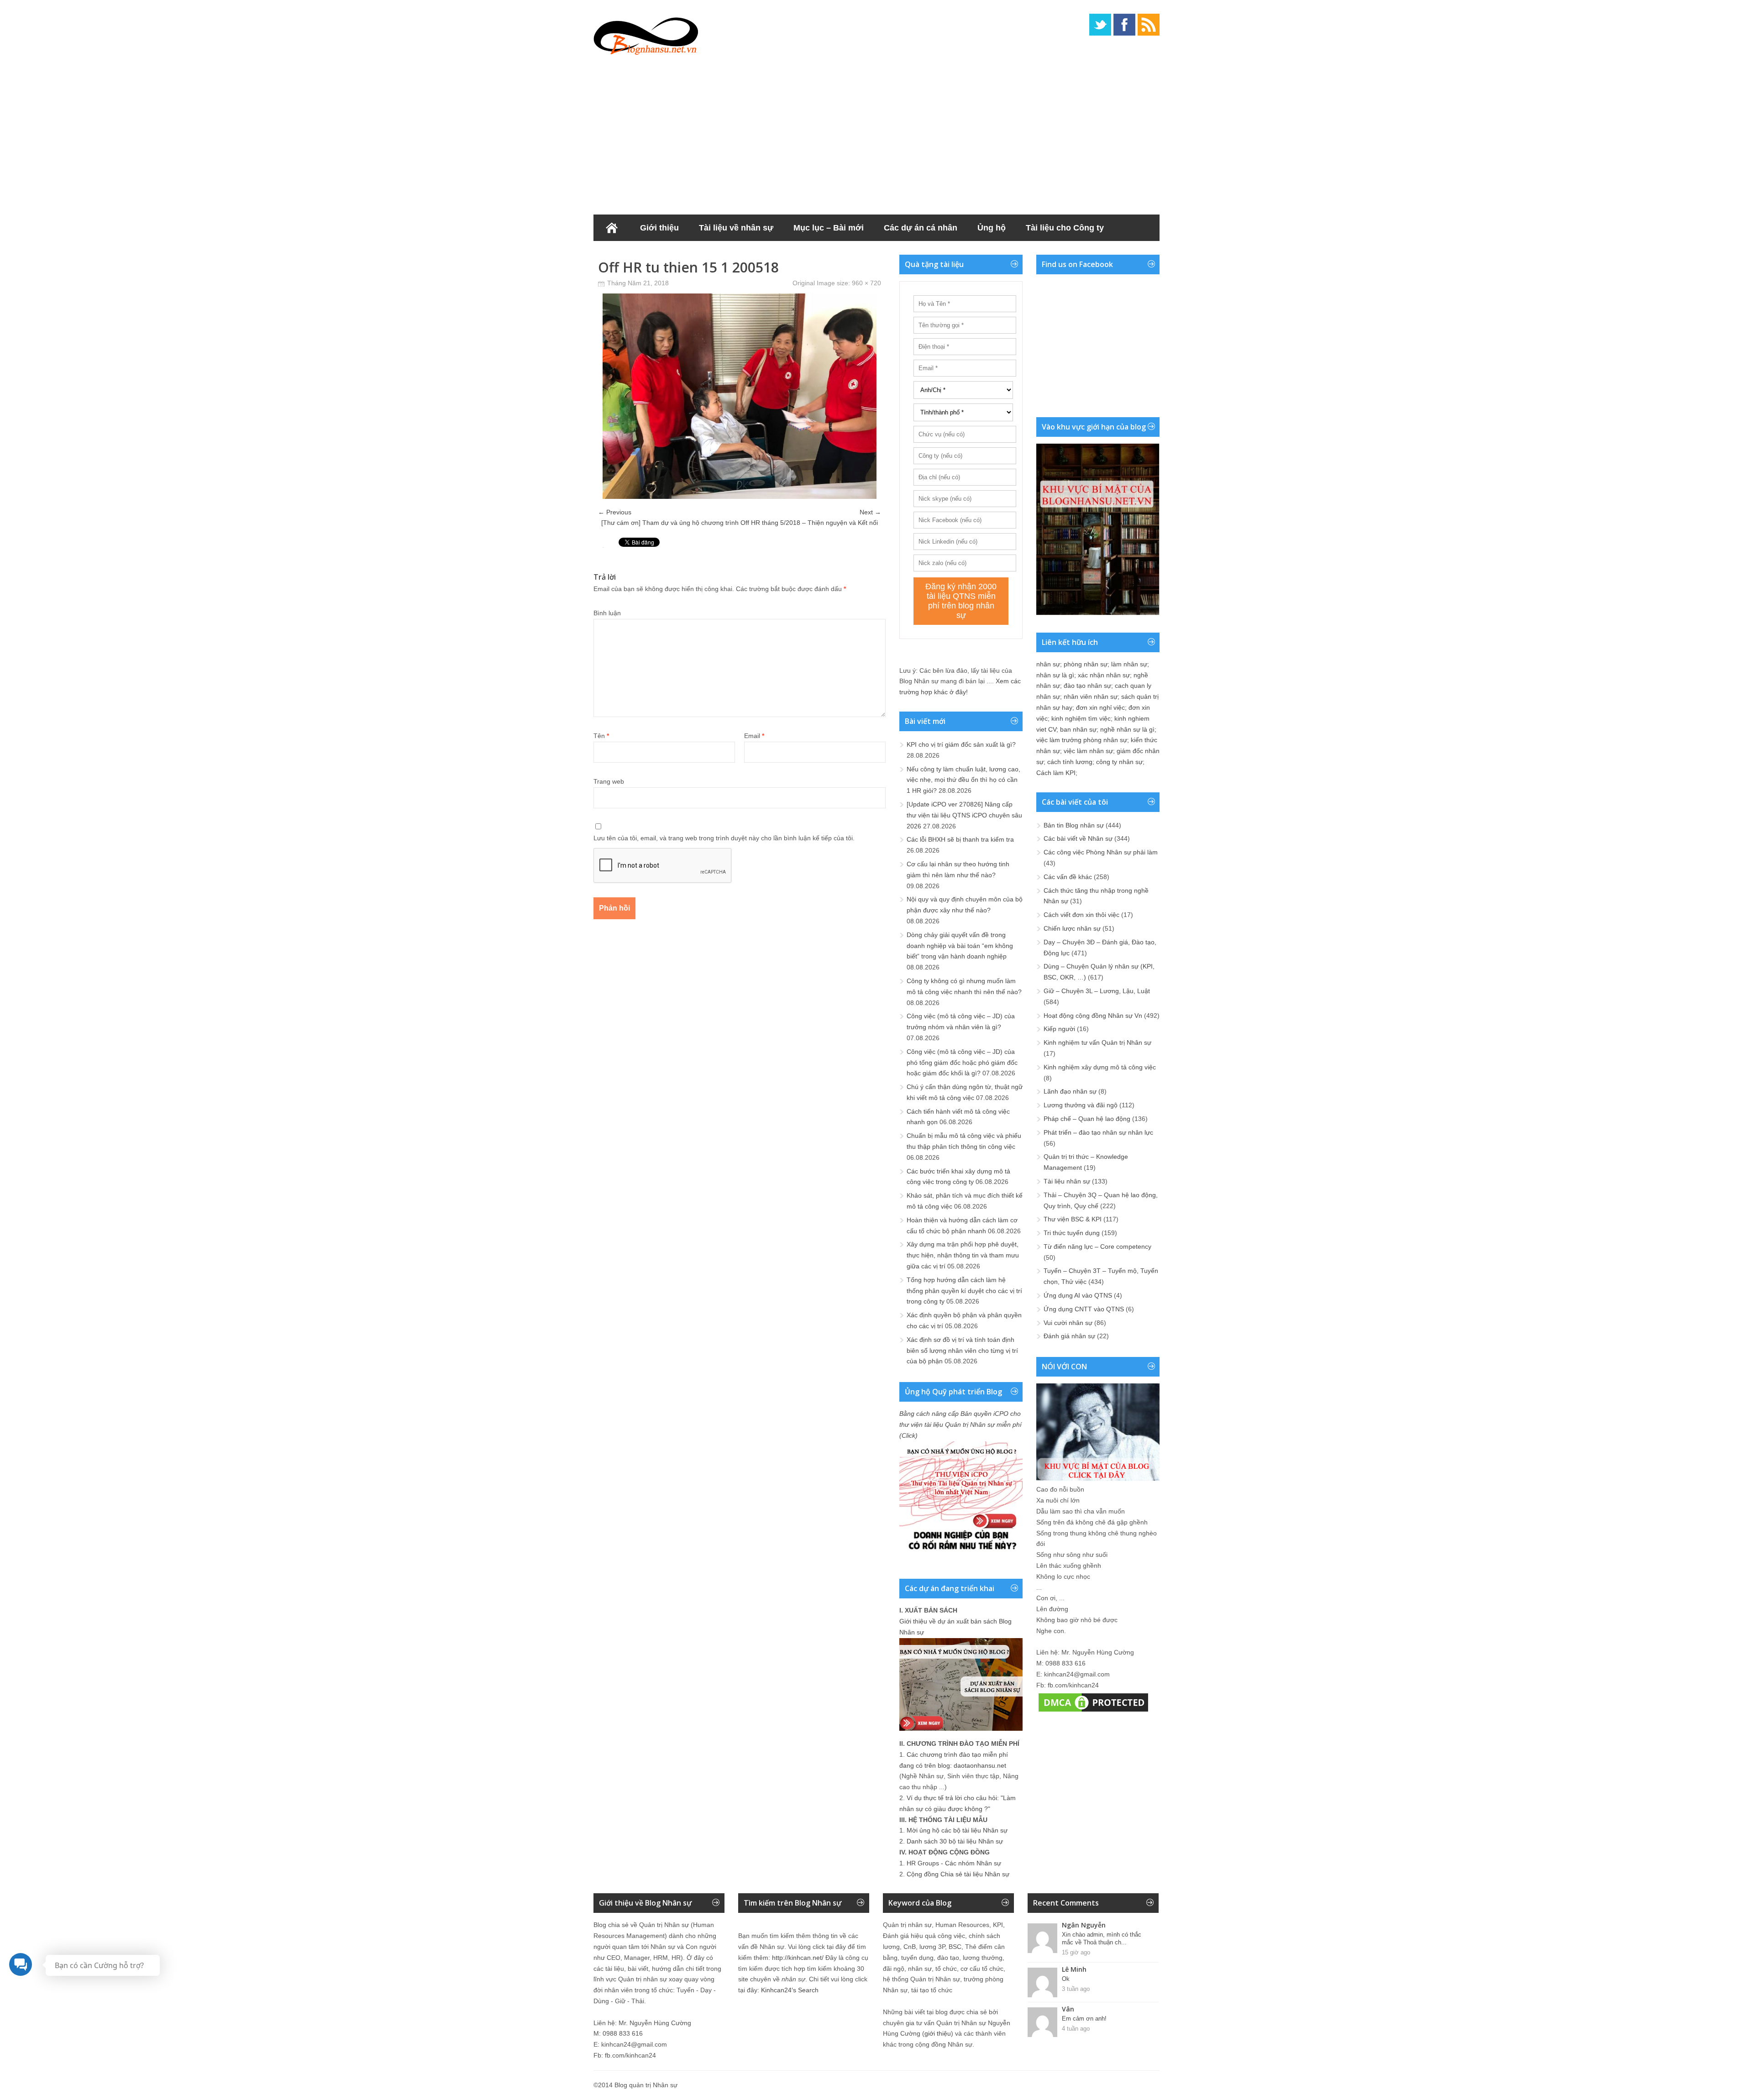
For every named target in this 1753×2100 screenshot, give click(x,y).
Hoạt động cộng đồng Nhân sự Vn (1093, 1016)
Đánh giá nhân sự (1069, 1336)
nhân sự (1048, 664)
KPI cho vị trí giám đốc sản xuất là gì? (961, 744)
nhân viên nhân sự (1091, 697)
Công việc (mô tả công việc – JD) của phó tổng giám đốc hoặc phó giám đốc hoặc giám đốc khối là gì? (962, 1063)
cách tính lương (1070, 762)
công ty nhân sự (1119, 762)
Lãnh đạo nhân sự (1070, 1091)
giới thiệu (938, 2033)
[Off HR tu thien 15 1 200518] (740, 497)
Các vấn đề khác (1068, 877)
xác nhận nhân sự (1104, 675)
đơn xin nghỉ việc (1100, 707)
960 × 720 (866, 283)
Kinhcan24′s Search (790, 1990)
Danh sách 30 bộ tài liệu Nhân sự (955, 1841)
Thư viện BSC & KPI (1073, 1219)
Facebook (1124, 25)
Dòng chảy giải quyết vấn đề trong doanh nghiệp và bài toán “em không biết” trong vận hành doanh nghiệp (960, 946)
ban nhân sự (1078, 729)
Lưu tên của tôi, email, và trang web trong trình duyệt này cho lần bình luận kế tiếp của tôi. (724, 838)
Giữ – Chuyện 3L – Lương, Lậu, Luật (1097, 991)
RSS (1149, 25)
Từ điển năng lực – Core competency (1097, 1246)
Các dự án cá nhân (921, 228)
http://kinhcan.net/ (798, 1958)
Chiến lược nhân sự (1072, 928)
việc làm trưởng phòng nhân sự (1082, 740)
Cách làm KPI (1056, 773)
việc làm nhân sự (1088, 751)
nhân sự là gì (1055, 675)
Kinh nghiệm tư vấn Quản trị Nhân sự (1097, 1042)
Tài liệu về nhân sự (736, 228)
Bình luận (607, 613)
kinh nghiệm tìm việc (1081, 718)
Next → (870, 512)
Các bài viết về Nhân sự (1078, 838)
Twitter (1100, 25)
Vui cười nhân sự (1068, 1323)
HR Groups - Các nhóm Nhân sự (954, 1863)
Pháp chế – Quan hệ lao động (1087, 1119)
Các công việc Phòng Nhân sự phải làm (1101, 852)
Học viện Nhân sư (638, 254)
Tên (601, 736)
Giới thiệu (659, 228)
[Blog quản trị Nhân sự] (646, 34)
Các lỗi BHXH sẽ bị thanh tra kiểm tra (960, 839)
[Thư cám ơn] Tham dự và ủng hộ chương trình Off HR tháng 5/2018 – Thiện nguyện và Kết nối (740, 523)
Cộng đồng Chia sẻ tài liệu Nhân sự (958, 1874)
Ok (1066, 1979)
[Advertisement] (876, 132)
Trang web (609, 781)
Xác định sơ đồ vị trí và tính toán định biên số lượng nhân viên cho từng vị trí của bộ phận (962, 1351)
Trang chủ (612, 228)
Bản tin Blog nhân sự (1074, 825)
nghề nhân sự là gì (1127, 729)
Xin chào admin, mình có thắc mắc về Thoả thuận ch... (1102, 1938)
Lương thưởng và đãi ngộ (1081, 1105)
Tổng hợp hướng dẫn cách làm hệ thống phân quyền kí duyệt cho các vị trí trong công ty (964, 1291)
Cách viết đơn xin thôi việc (1081, 915)
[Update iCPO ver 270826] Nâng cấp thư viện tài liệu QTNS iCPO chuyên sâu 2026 (964, 815)
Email (754, 736)
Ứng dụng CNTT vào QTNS (1084, 1309)
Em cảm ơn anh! (1084, 2019)
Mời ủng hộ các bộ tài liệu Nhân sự (957, 1830)
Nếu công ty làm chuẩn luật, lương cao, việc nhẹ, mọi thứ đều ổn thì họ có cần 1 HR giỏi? (963, 780)
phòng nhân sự (1086, 664)
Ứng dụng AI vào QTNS (1078, 1295)
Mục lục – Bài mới (829, 228)
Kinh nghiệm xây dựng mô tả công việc (1100, 1067)
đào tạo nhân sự (1087, 686)
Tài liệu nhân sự (1067, 1181)
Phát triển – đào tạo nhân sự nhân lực (1098, 1132)
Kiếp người (1059, 1029)
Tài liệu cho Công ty (1065, 228)
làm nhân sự (1129, 664)
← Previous (615, 512)
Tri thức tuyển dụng (1072, 1233)
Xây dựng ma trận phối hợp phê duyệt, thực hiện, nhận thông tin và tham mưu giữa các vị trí (963, 1255)
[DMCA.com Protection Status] (1093, 1712)
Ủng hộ (992, 228)
